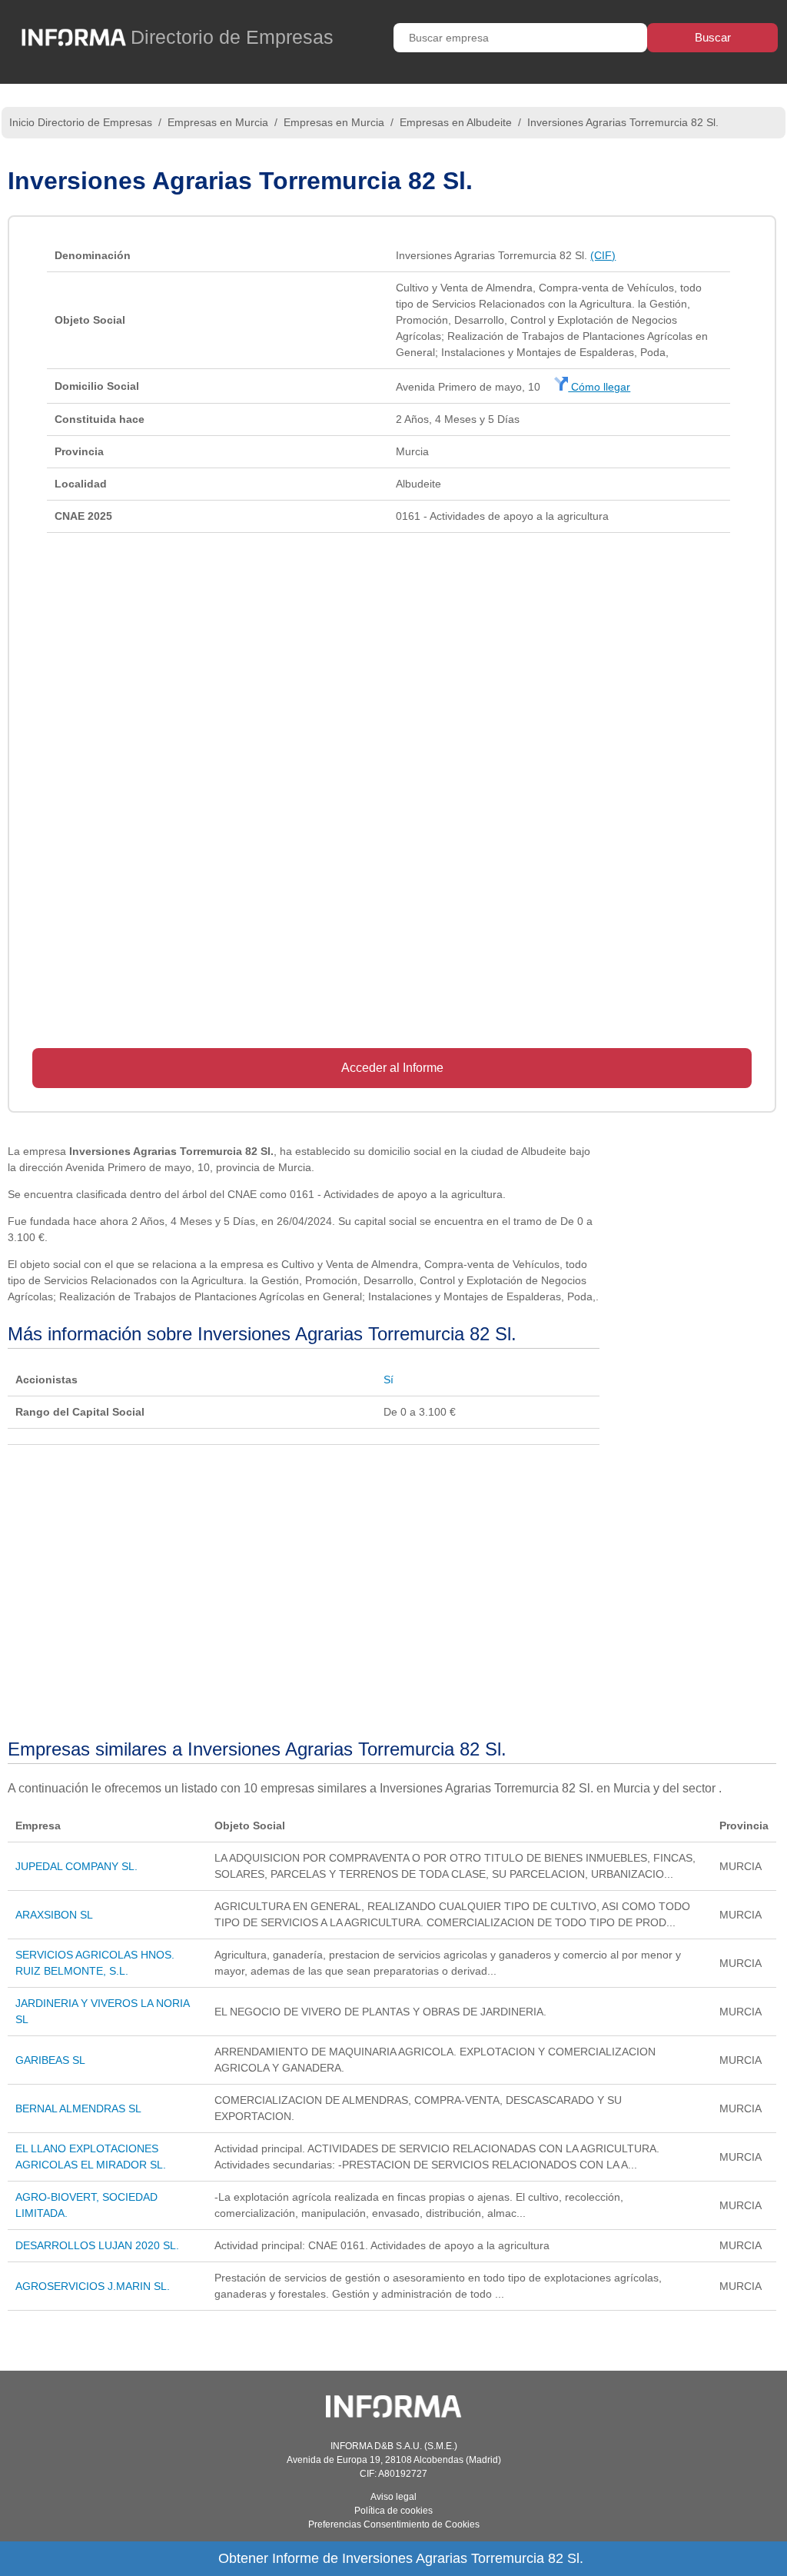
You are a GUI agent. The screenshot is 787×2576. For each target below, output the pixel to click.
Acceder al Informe (392, 1068)
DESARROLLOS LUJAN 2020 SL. (97, 2245)
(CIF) (603, 255)
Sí (389, 1380)
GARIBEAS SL (50, 2060)
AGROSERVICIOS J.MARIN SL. (93, 2286)
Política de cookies (393, 2511)
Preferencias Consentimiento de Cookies (394, 2524)
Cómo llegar (599, 387)
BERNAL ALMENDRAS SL (78, 2108)
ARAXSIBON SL (54, 1915)
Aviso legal (393, 2497)
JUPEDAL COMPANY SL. (76, 1866)
